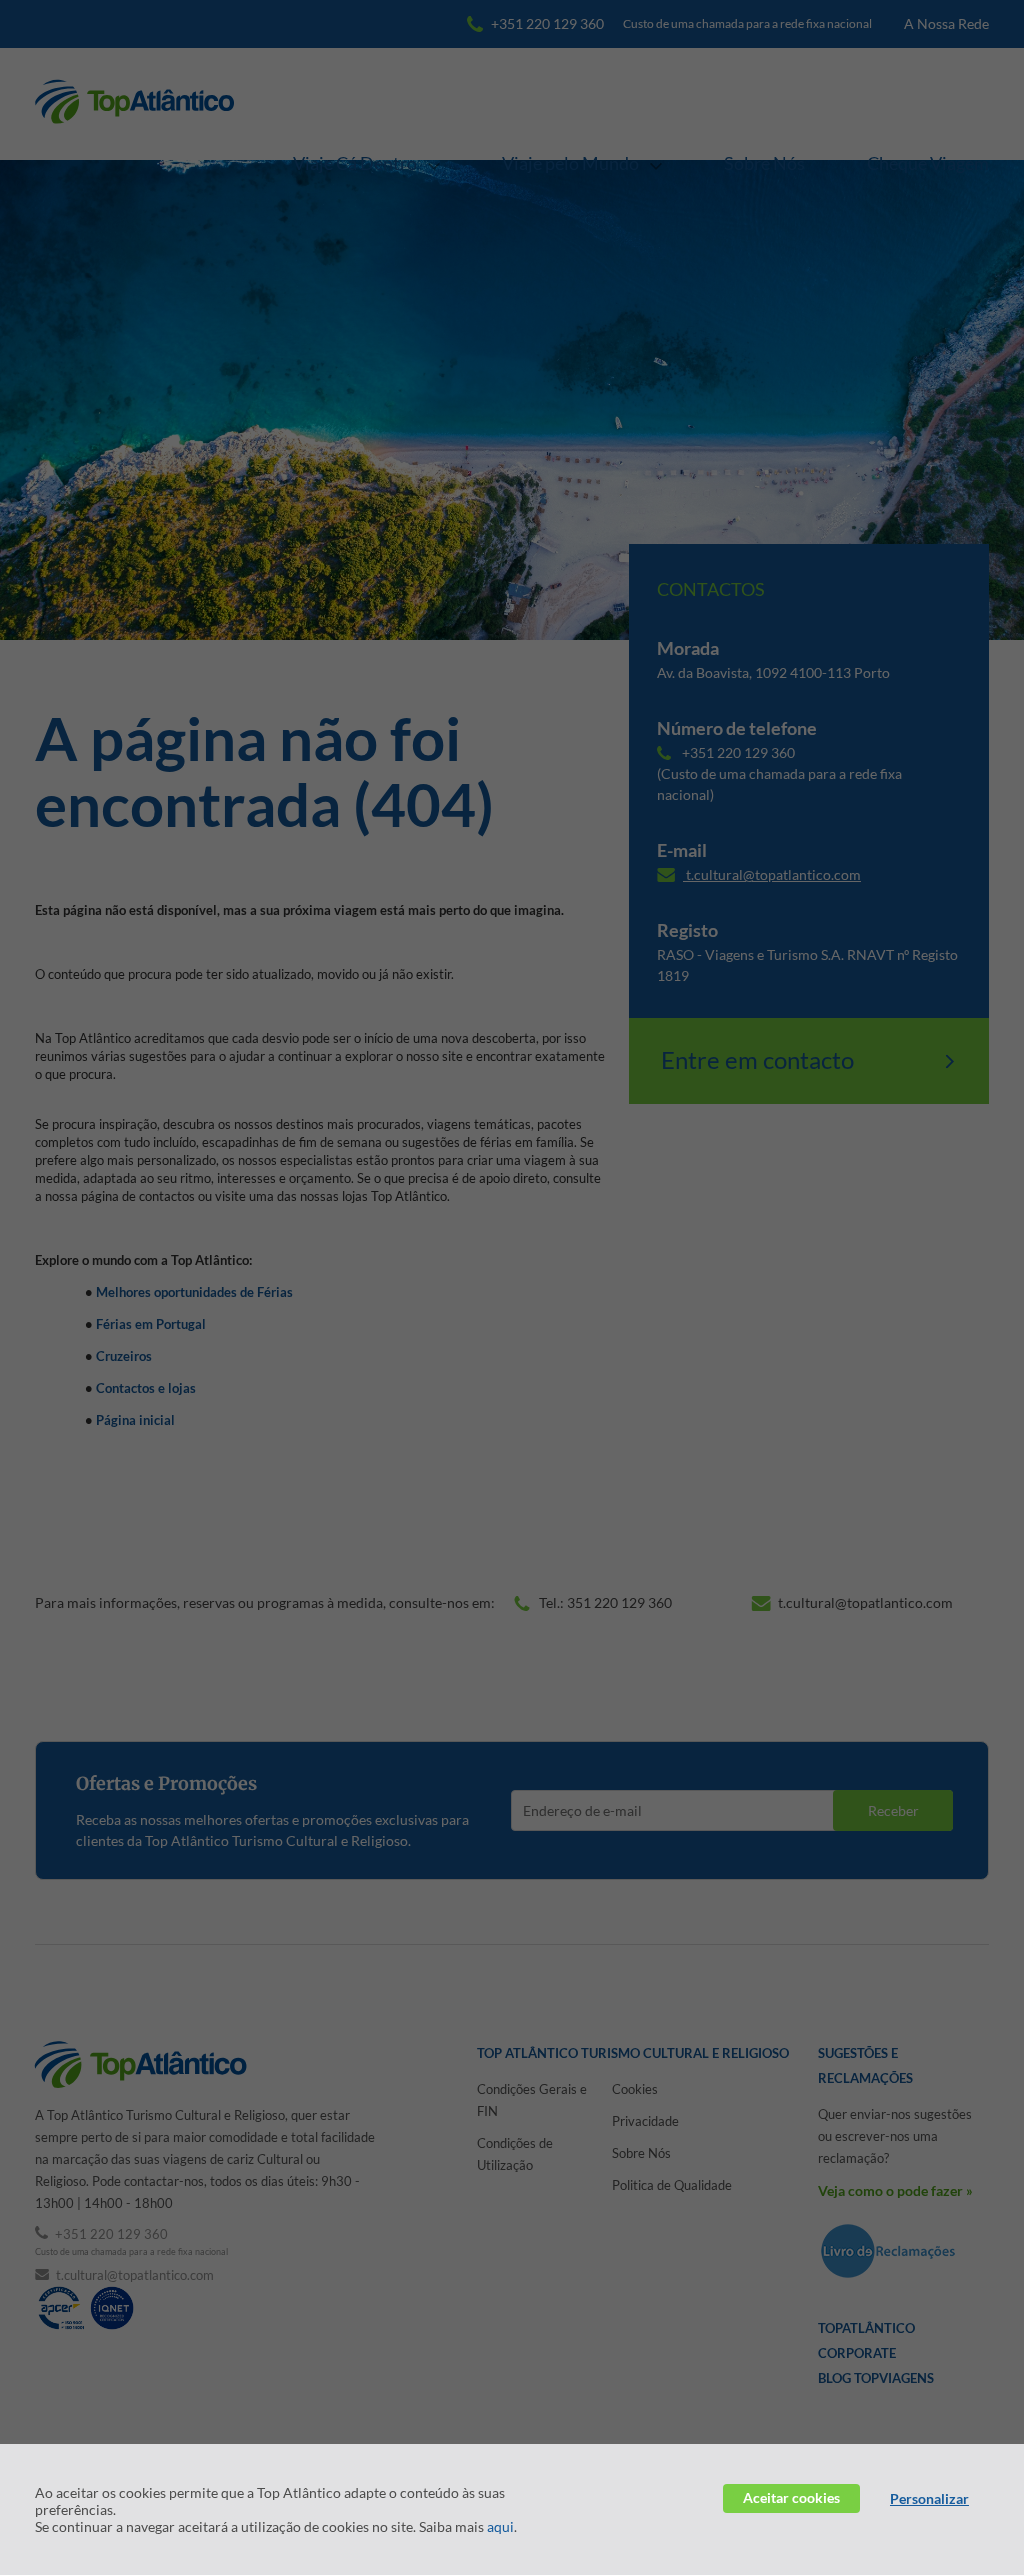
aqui (500, 2526)
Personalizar (929, 2498)
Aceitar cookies (791, 2497)
